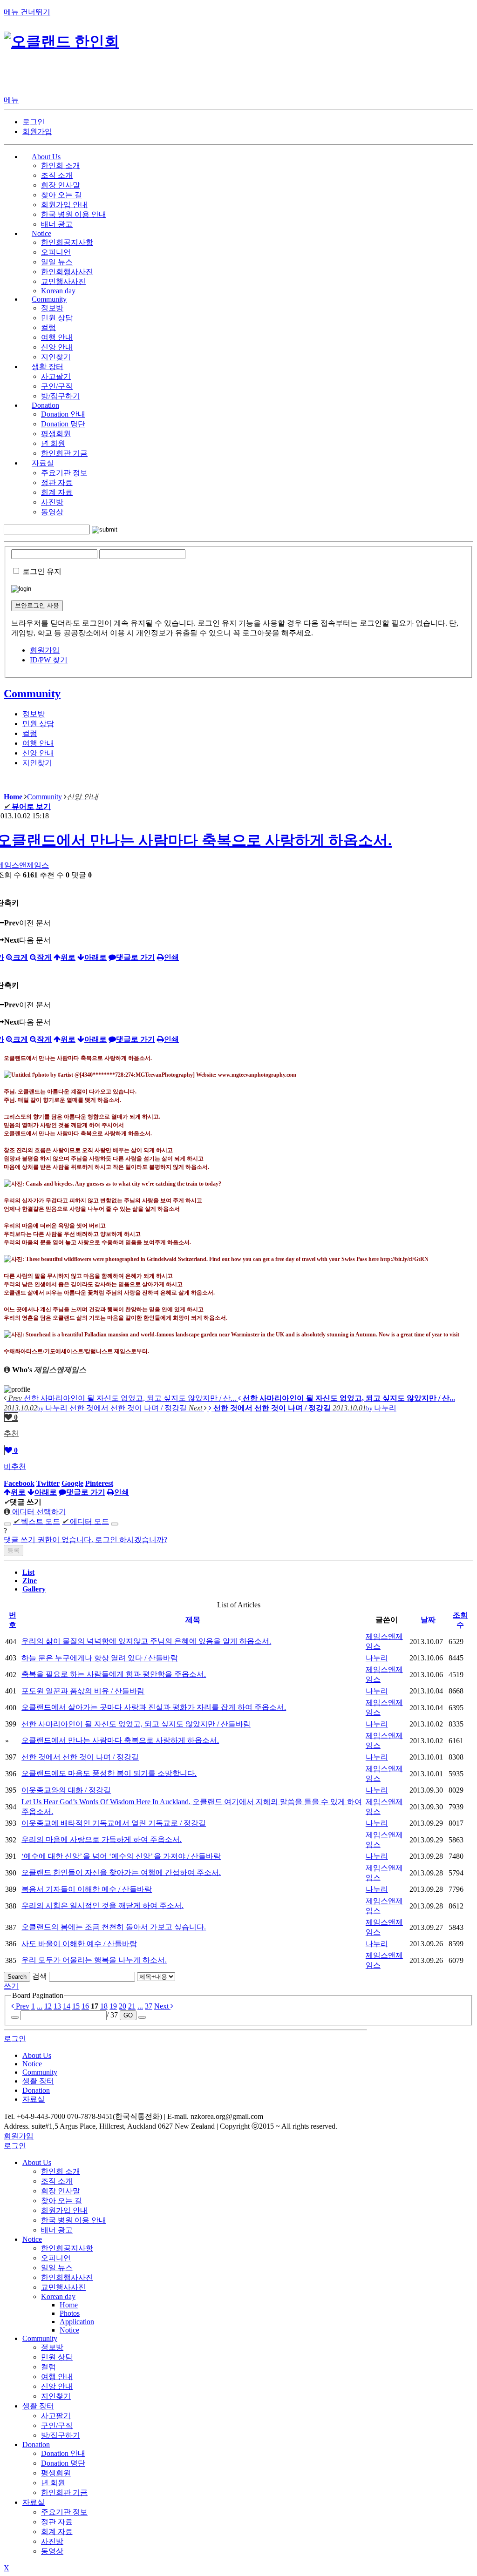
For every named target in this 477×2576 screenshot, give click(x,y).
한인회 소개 (61, 165)
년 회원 (53, 443)
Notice (32, 2239)
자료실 (34, 2502)
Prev (22, 2006)
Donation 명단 (63, 424)
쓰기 (11, 1986)
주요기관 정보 (64, 473)
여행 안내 (57, 337)
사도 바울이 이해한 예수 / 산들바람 (79, 1944)
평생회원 (56, 434)
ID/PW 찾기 (49, 660)
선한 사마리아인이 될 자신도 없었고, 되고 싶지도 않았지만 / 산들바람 (136, 1724)
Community (32, 694)
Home (69, 2305)
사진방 (52, 502)
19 (113, 2006)
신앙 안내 (57, 347)
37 (149, 2006)
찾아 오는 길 (61, 195)
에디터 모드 (85, 1521)
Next (162, 2006)
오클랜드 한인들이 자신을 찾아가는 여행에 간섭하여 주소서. (121, 1872)
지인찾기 (56, 357)
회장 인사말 (61, 185)
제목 (193, 1620)
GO (128, 2015)
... (40, 2006)
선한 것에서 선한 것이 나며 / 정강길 (80, 1757)
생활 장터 (38, 2406)
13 (57, 2006)
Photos (70, 2313)
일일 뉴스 (57, 262)
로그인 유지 (42, 571)
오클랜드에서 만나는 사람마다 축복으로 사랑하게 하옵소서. (120, 1740)
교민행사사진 (63, 281)
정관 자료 (57, 482)
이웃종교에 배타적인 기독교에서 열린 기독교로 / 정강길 (114, 1823)
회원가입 (37, 131)
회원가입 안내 (64, 205)
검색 (40, 1976)
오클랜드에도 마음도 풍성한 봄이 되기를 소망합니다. (109, 1773)
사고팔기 (56, 376)
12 (48, 2006)
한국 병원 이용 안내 (74, 214)
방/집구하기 (61, 396)
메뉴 (11, 100)
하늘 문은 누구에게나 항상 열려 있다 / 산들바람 (100, 1658)
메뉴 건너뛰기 (27, 12)
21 (132, 2006)
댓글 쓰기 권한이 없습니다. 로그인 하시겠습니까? (85, 1540)
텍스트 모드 (37, 1521)
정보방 (52, 308)
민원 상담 (57, 318)
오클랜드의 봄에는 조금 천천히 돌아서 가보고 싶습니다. (114, 1927)
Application (77, 2322)
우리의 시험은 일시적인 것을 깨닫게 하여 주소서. (102, 1905)
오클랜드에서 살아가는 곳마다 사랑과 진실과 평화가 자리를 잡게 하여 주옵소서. (154, 1707)
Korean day (58, 291)
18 (104, 2006)
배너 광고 (57, 224)
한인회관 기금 (64, 453)
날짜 (428, 1620)
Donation (36, 2445)
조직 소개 (57, 175)
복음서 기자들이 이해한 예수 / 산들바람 (87, 1889)
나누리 (377, 1658)
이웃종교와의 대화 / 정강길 (66, 1790)
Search (17, 1977)
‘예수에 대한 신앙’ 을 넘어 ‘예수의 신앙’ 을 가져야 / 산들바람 (121, 1856)
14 (67, 2006)
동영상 (52, 512)
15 (76, 2006)
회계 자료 (57, 492)
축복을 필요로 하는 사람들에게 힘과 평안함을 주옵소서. (114, 1674)
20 (123, 2006)
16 (85, 2006)
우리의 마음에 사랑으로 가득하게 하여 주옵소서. (102, 1839)
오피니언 (56, 252)
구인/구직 (57, 386)
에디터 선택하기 (38, 1512)
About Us (37, 2162)
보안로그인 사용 (37, 605)
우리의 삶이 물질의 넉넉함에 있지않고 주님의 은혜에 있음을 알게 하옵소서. (146, 1641)
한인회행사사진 (67, 272)
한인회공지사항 (67, 242)
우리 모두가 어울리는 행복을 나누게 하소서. (94, 1960)
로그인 (34, 122)
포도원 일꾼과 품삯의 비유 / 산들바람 (83, 1691)
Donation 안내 (63, 414)
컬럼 (48, 327)
